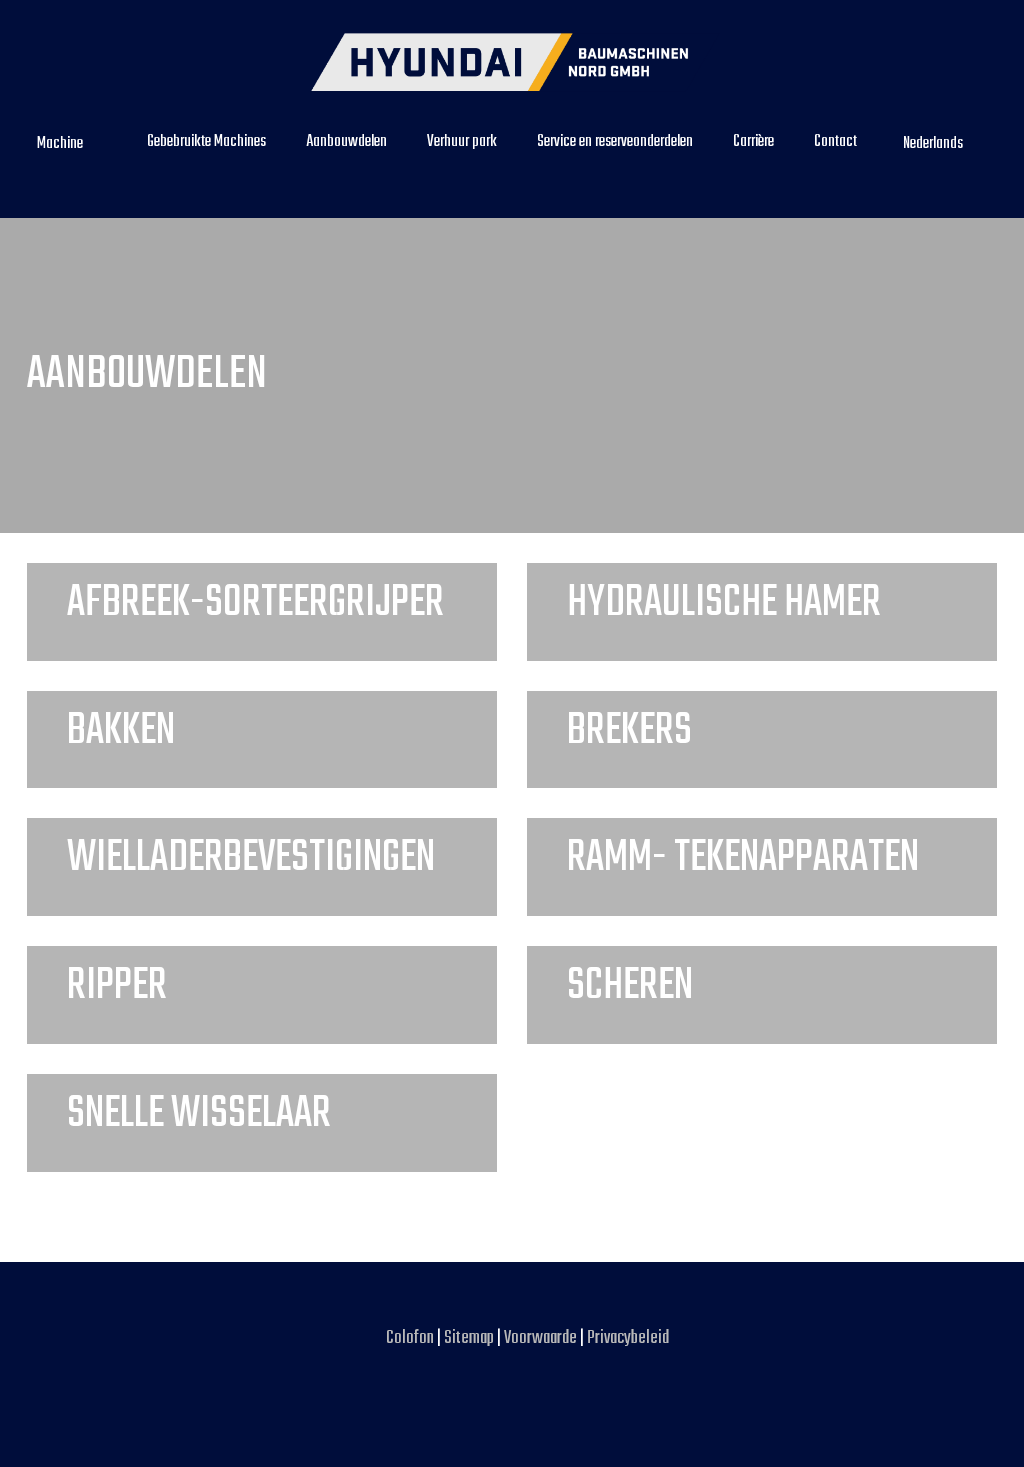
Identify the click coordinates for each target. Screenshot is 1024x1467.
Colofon (410, 1338)
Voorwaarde (542, 1338)
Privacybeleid (628, 1338)
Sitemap (469, 1338)
